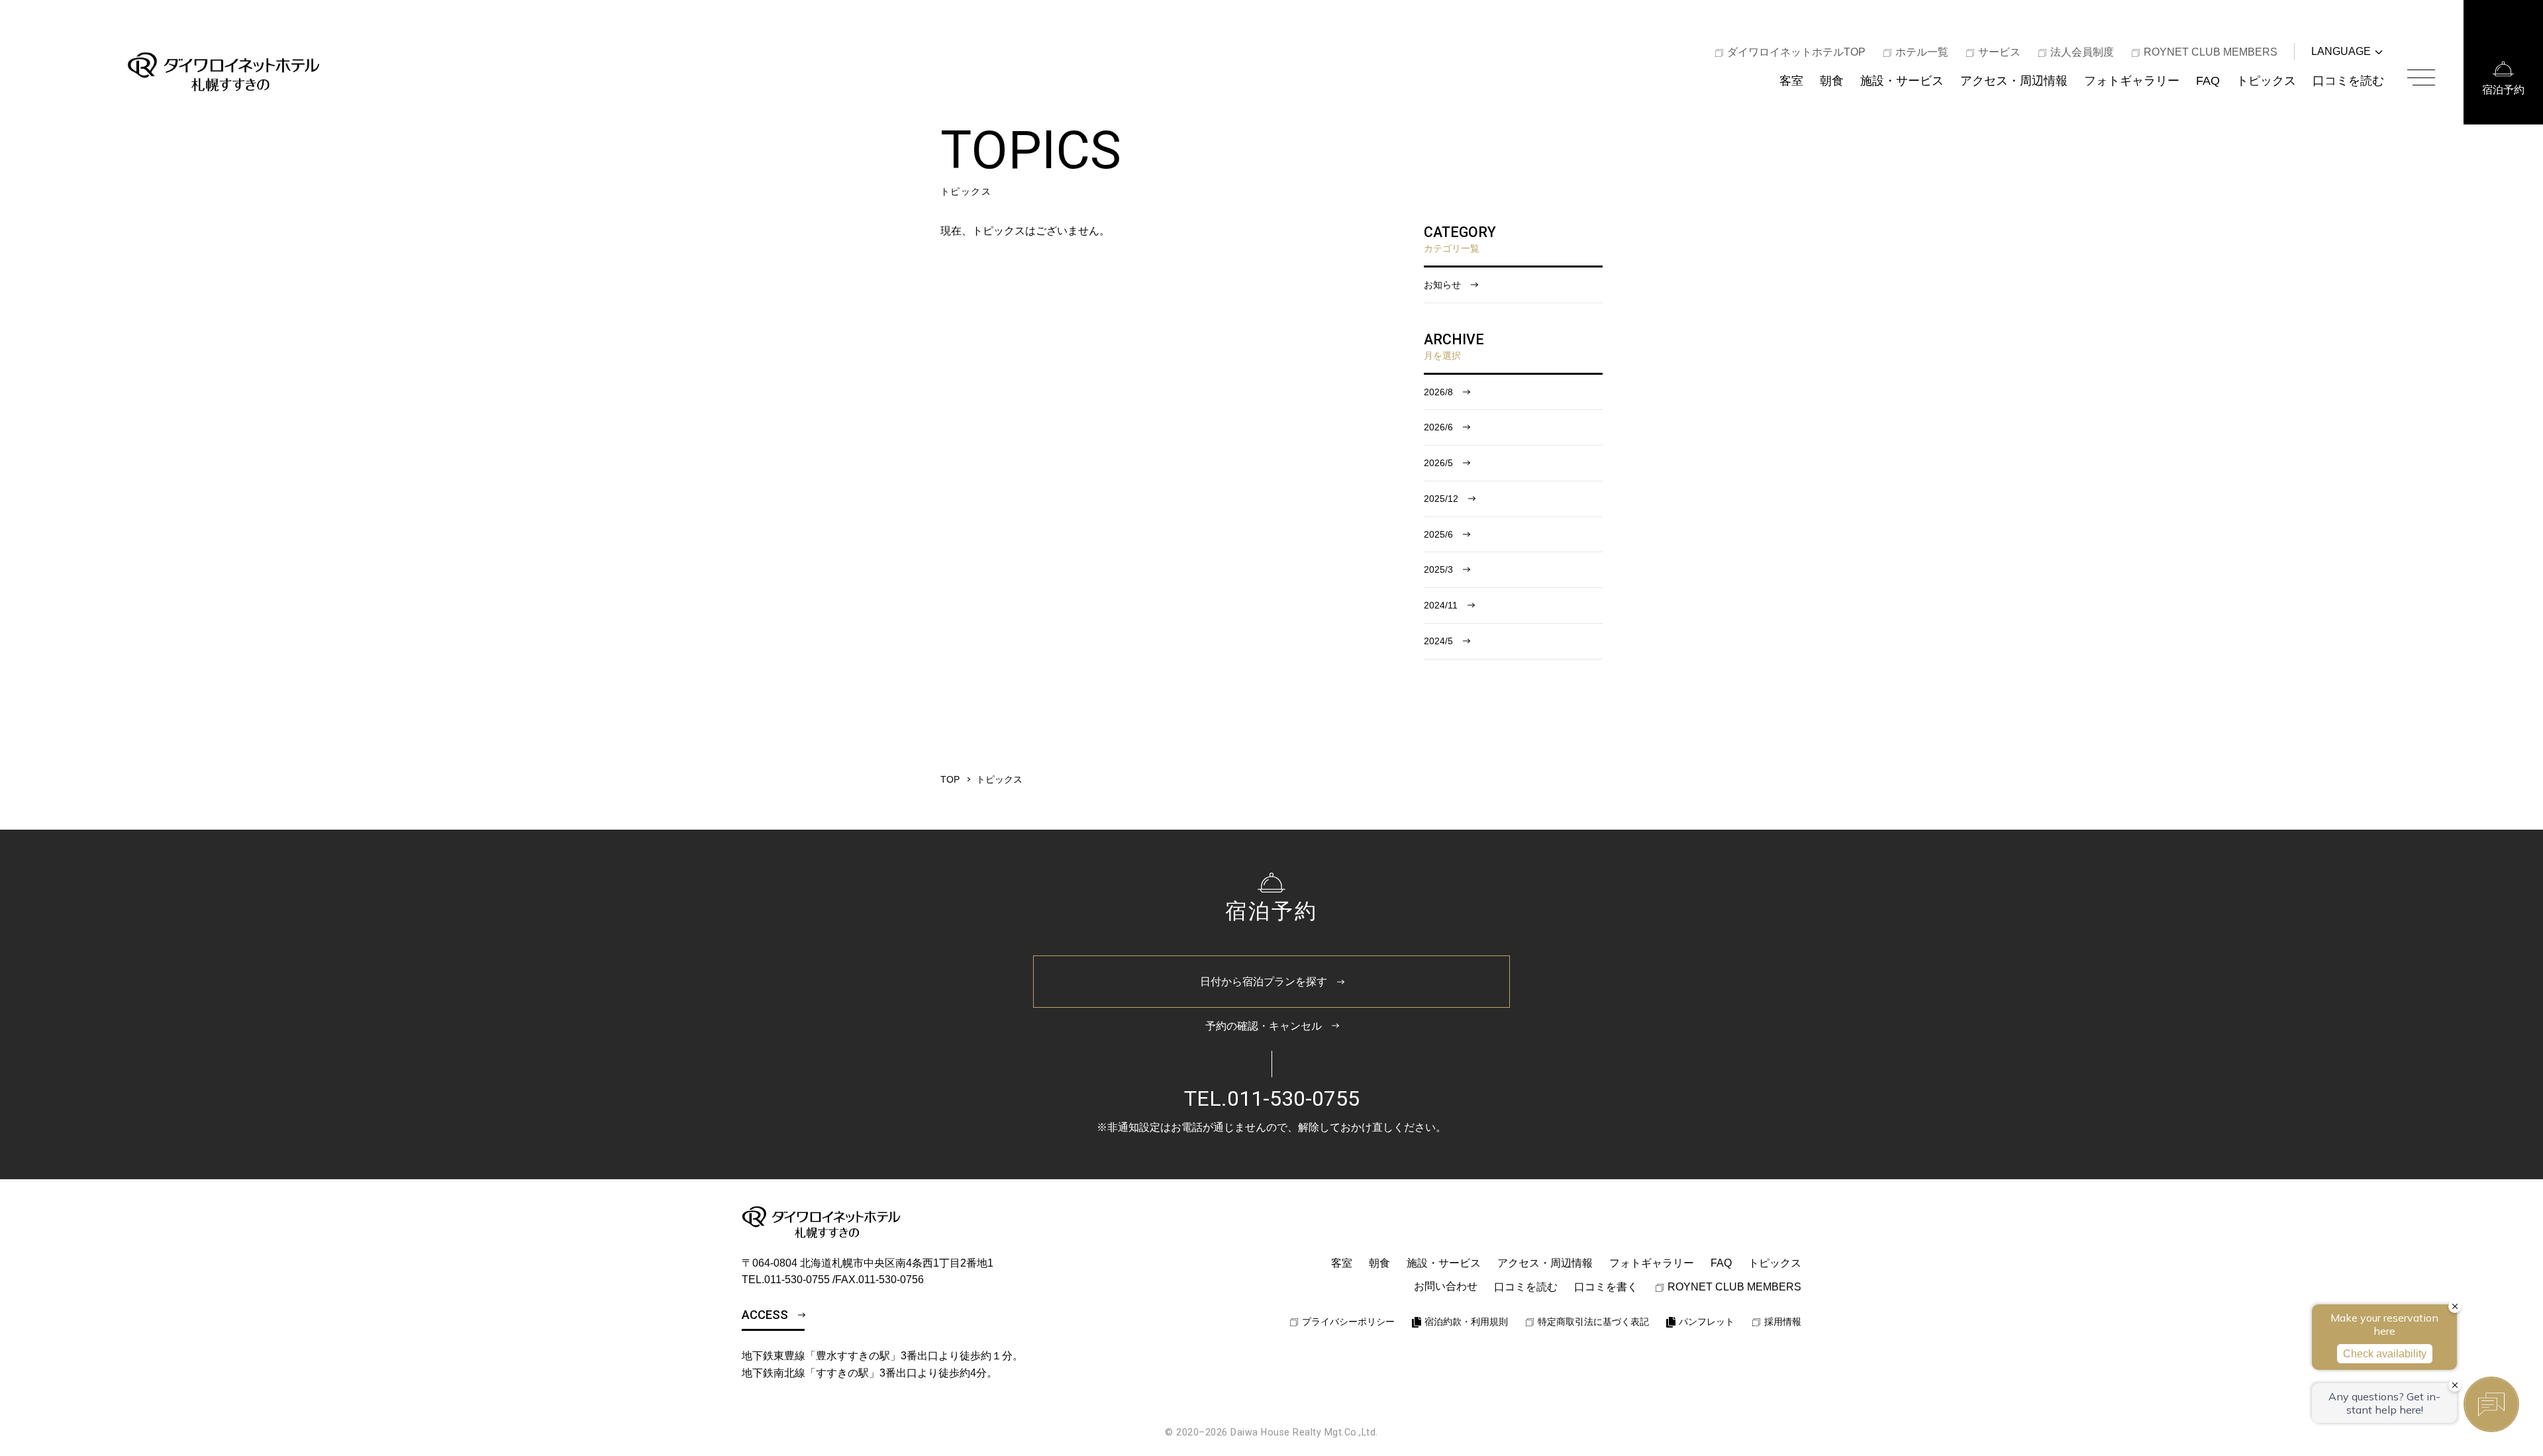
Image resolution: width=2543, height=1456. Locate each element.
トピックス (2266, 80)
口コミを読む (2348, 80)
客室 (1791, 80)
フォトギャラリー (2132, 80)
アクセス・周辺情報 (2014, 80)
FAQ (2208, 80)
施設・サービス (1902, 80)
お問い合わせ (1446, 1286)
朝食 (1832, 80)
